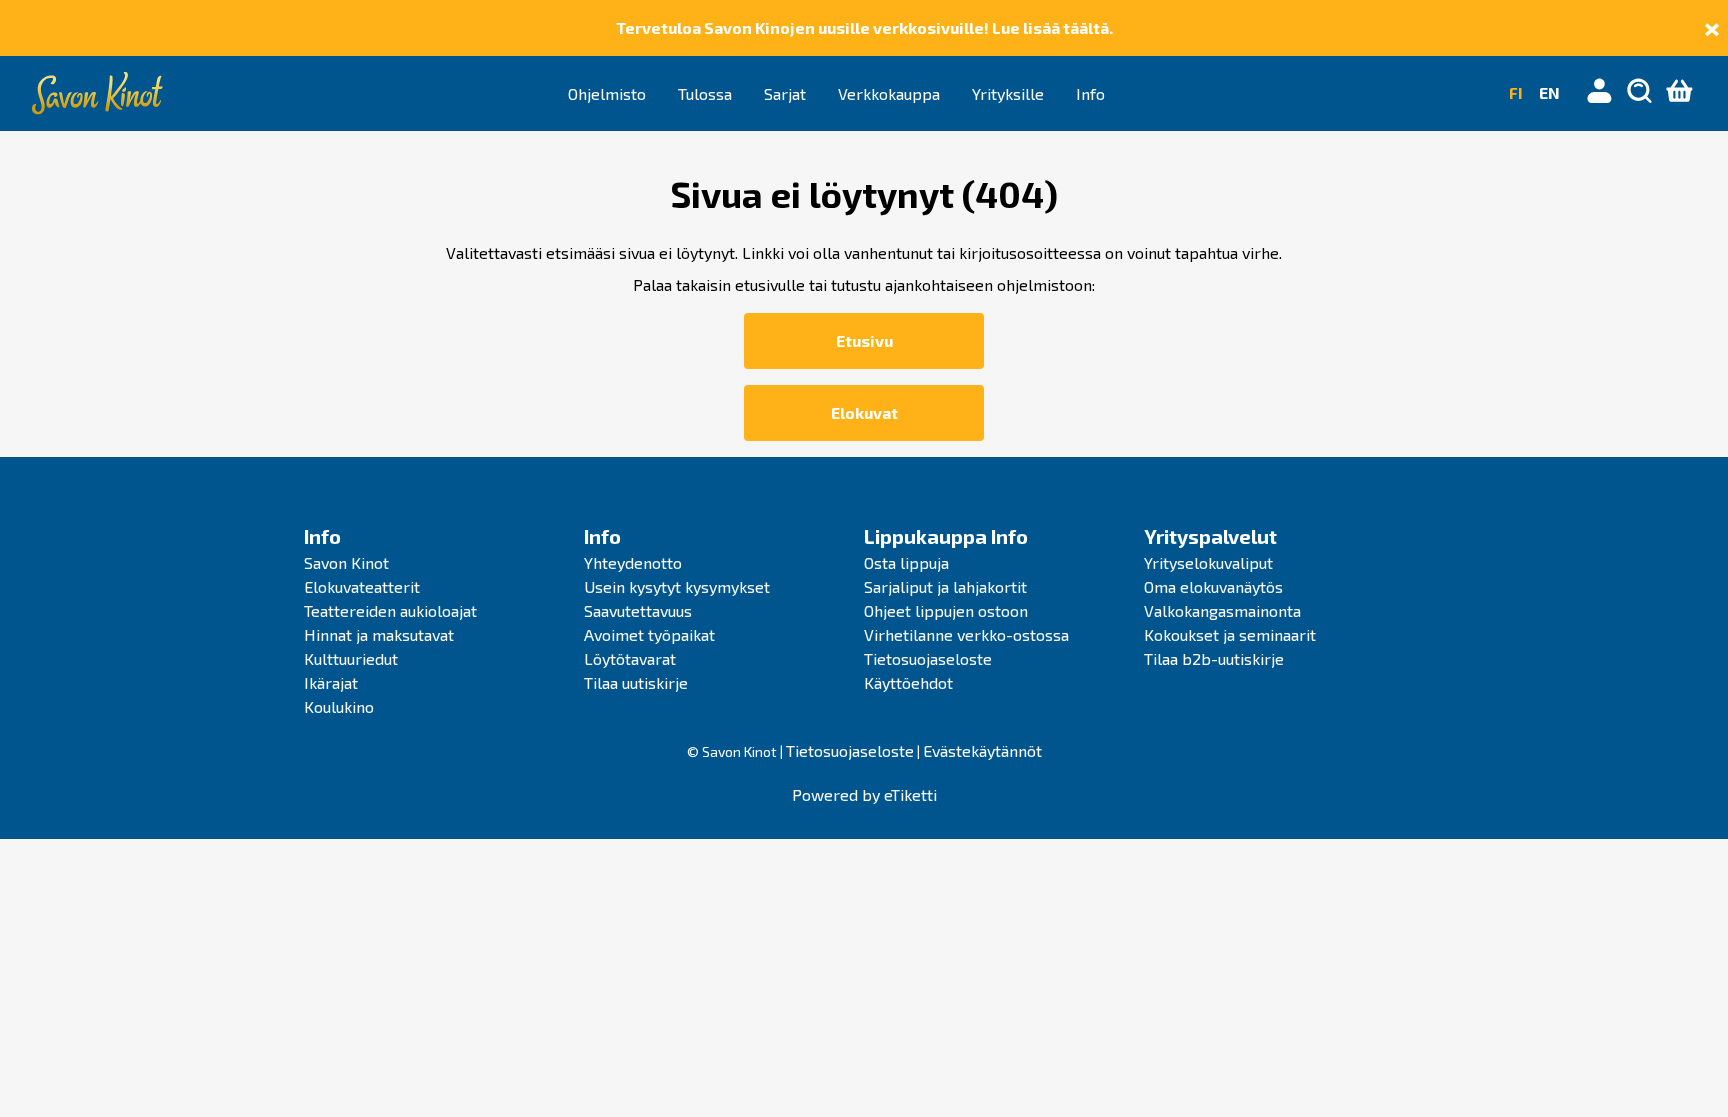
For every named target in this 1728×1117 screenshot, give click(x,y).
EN (1549, 92)
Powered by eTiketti (864, 794)
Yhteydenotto (633, 562)
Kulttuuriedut (351, 658)
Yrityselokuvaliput (1208, 562)
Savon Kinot (346, 562)
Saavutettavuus (638, 610)
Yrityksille (1008, 93)
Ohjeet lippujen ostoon (946, 610)
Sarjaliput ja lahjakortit (945, 586)
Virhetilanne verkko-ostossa (966, 634)
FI (1516, 92)
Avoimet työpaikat (649, 634)
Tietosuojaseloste (928, 658)
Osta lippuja (906, 562)
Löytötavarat (630, 658)
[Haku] (1640, 93)
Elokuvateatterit (362, 586)
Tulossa (705, 93)
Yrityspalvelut (1210, 536)
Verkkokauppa (889, 93)
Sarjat (785, 93)
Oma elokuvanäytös (1213, 586)
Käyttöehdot (908, 682)
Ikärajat (331, 682)
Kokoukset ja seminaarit (1230, 634)
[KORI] (1680, 93)
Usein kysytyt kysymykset (677, 586)
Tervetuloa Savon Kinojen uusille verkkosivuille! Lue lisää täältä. (864, 27)
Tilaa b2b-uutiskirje (1214, 658)
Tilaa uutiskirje (636, 682)
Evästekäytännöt (982, 750)
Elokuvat (864, 412)
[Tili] (1600, 93)
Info (1090, 93)
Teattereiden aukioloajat (390, 610)
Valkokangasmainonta (1222, 610)
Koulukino (339, 706)
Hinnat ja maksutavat (379, 634)
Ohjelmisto (607, 93)
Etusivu (864, 340)
